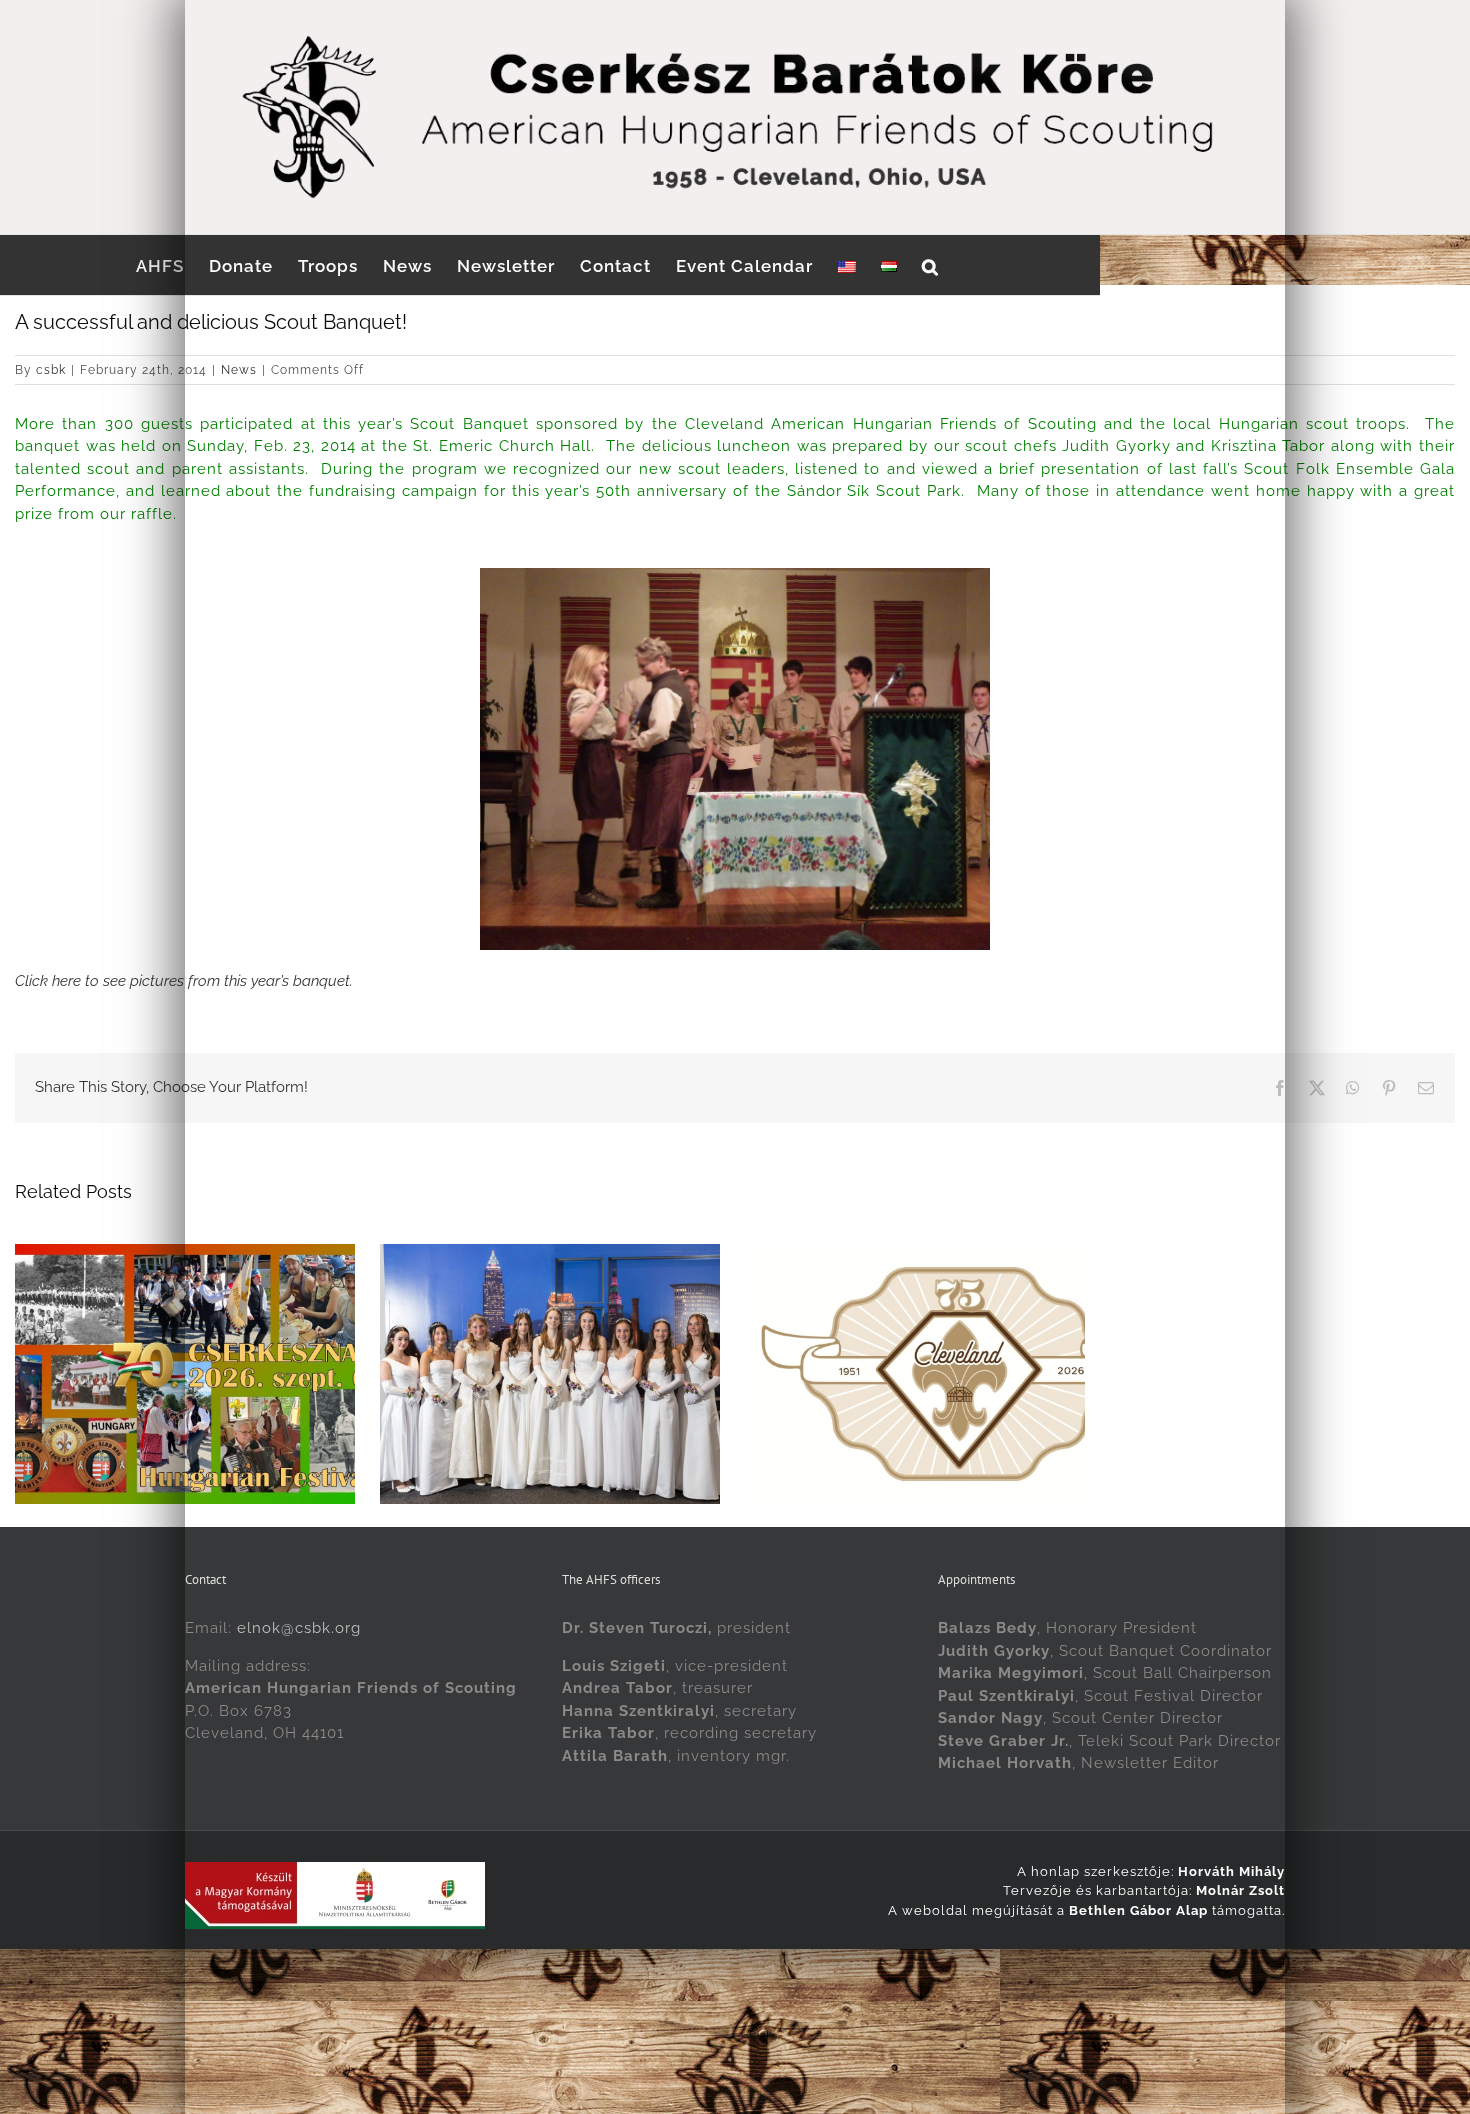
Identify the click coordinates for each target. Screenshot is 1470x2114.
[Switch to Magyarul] (889, 265)
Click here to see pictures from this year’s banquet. (184, 981)
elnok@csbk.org (299, 1723)
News (239, 370)
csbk (51, 370)
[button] (930, 265)
